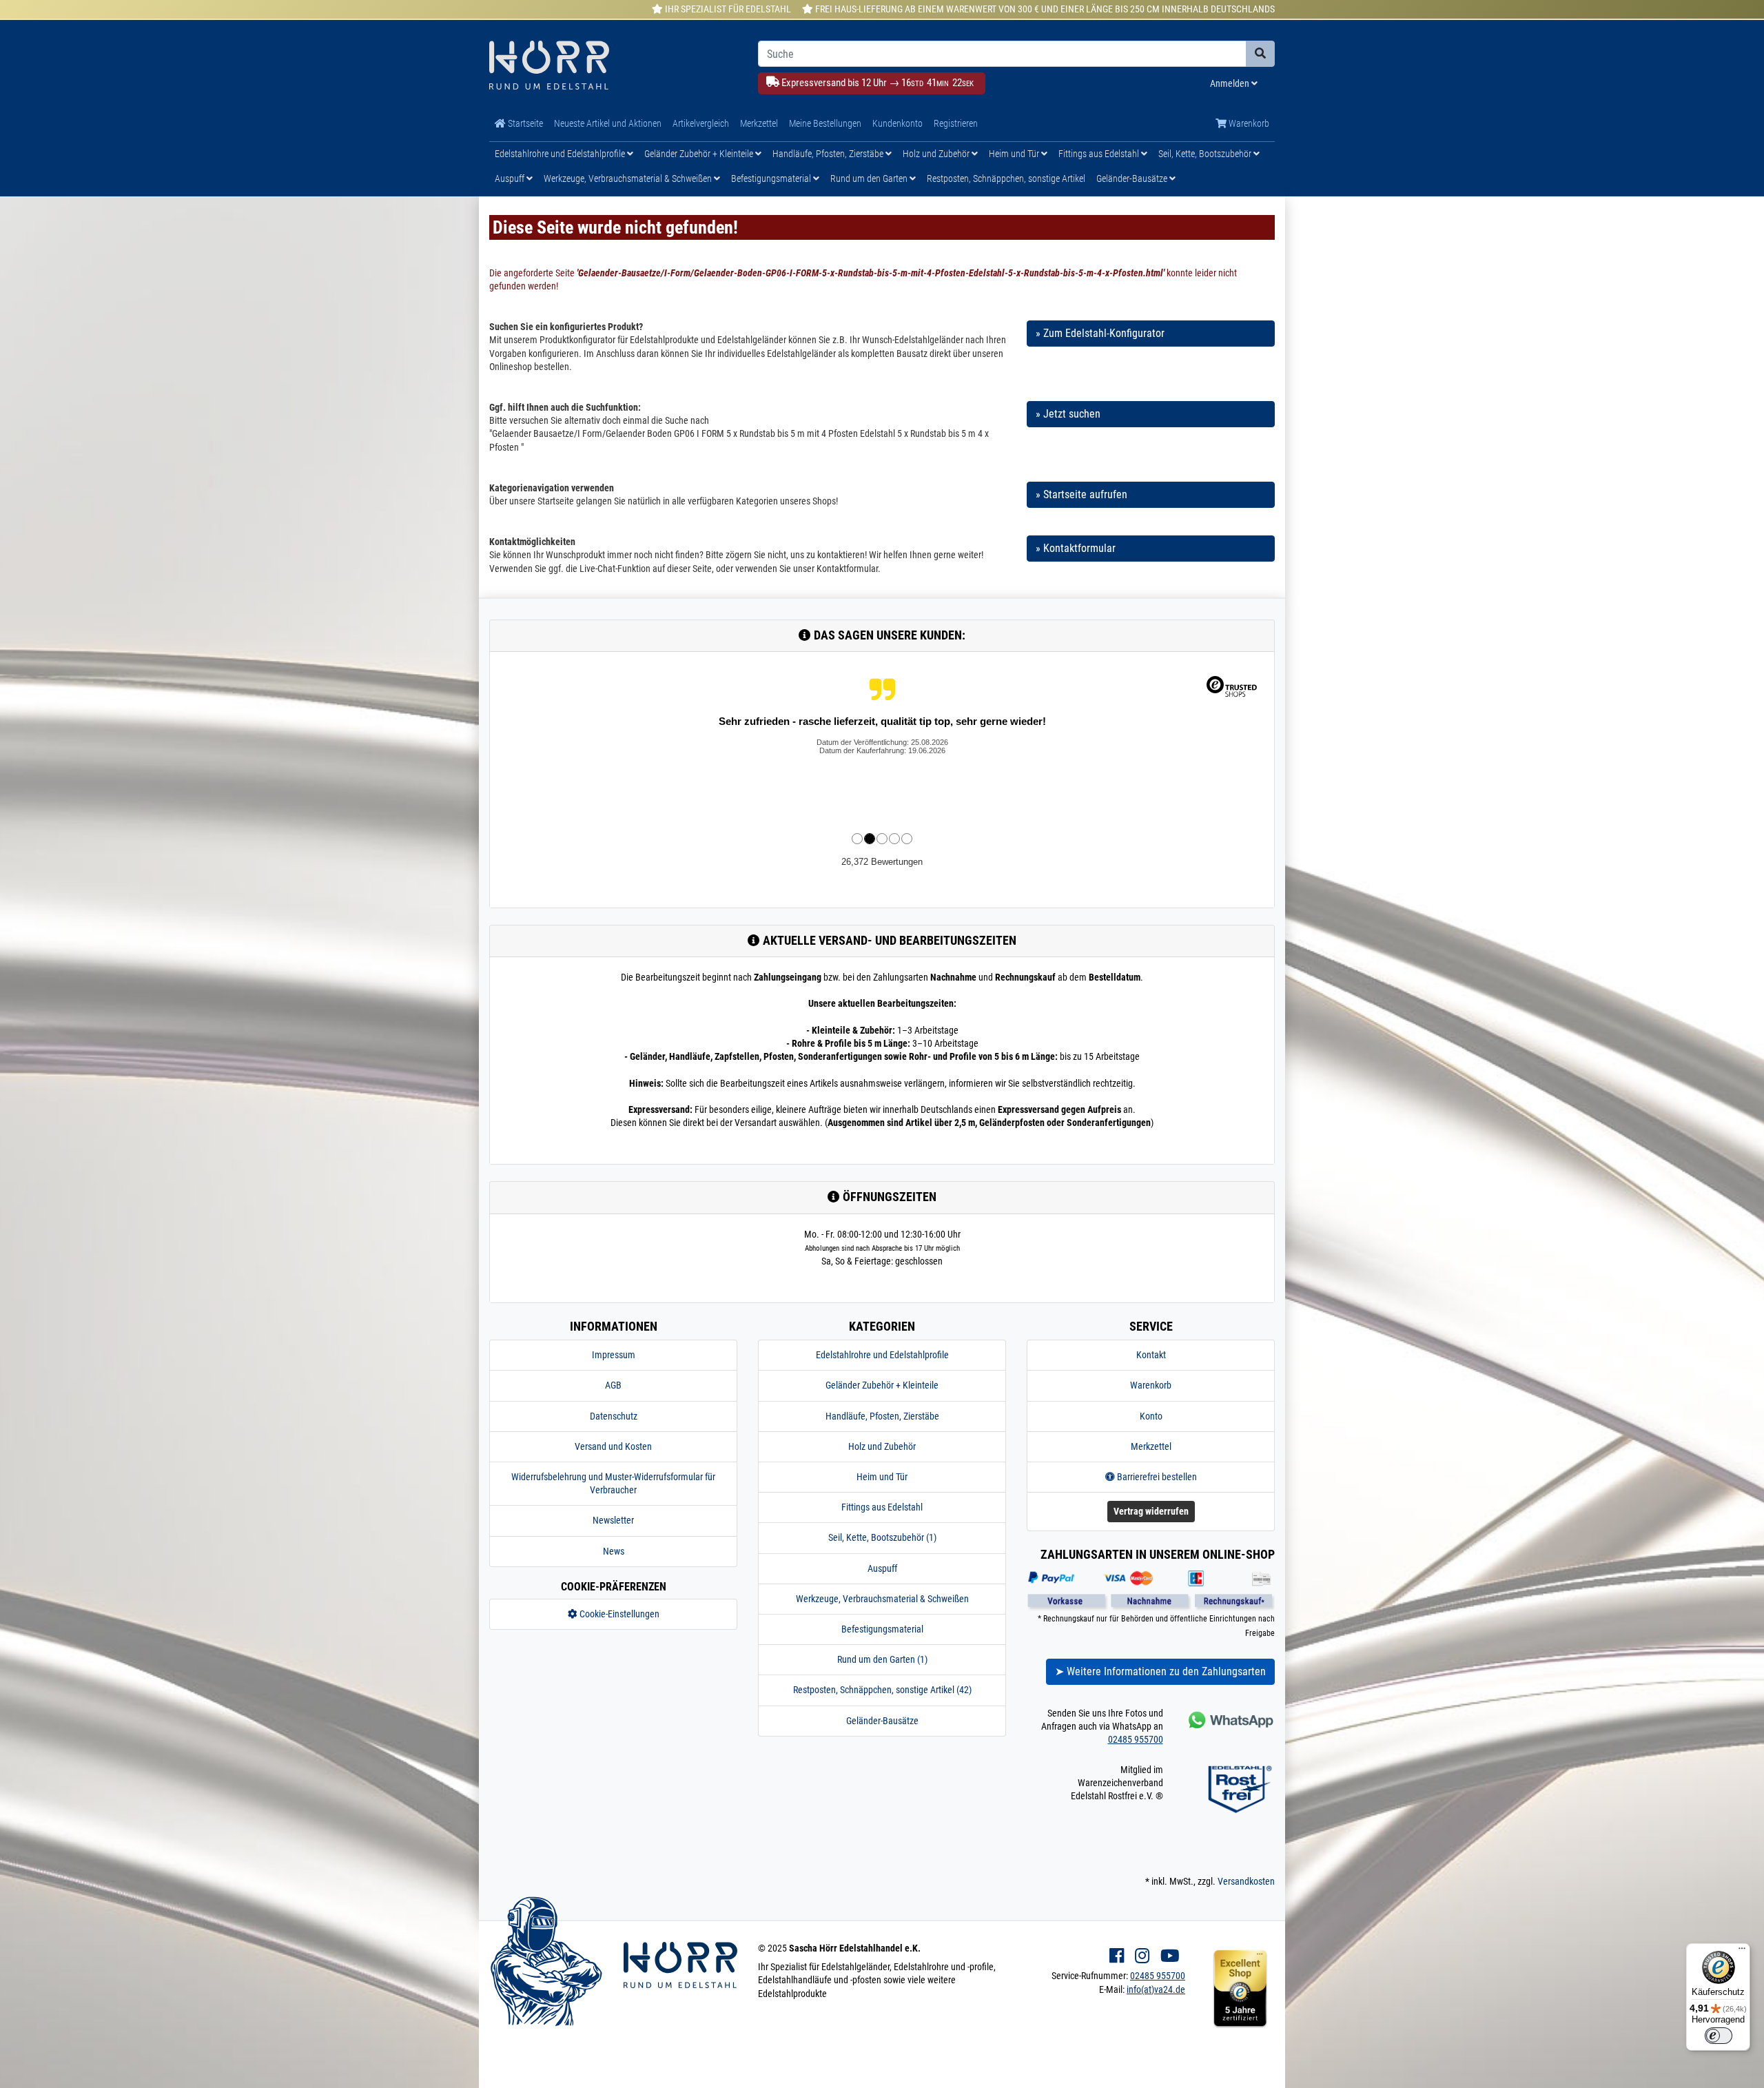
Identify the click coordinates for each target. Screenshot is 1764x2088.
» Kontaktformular (1076, 548)
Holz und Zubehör (937, 154)
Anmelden (1231, 83)
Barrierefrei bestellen (1156, 1477)
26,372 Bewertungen (882, 862)
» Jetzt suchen (1068, 414)
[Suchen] (1260, 54)
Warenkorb (1248, 123)
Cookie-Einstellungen (618, 1614)
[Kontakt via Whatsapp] (1230, 1720)
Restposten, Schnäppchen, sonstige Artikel (1006, 178)
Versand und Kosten (613, 1446)
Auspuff (511, 178)
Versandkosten (1246, 1881)
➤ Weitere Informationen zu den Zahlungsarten (1160, 1671)
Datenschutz (614, 1416)
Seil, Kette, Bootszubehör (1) (882, 1537)
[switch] (1719, 2036)
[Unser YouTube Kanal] (1170, 1956)
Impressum (614, 1355)
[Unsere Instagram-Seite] (1142, 1956)
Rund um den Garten (870, 178)
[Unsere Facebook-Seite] (1117, 1956)
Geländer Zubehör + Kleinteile (700, 154)
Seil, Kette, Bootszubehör (1206, 154)
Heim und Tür (1015, 154)
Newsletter (613, 1520)
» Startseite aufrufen (1081, 494)
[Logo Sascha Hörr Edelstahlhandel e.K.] (613, 66)
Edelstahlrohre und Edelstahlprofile (561, 154)
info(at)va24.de (1156, 1989)
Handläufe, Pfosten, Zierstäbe (829, 154)
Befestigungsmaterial (772, 178)
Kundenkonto (898, 123)
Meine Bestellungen (825, 123)
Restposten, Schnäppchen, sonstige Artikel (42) (882, 1690)
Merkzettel (759, 123)
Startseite (524, 123)
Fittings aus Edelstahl (1100, 154)
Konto (1151, 1416)
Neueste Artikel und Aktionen (608, 123)
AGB (613, 1385)
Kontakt (1151, 1355)
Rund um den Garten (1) (882, 1659)
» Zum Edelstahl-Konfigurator (1100, 333)
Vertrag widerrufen (1151, 1511)
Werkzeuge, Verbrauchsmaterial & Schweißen (629, 178)
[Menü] (1742, 1952)
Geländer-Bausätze (1133, 178)
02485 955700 (1136, 1739)
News (614, 1551)
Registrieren (956, 123)
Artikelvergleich (701, 123)
